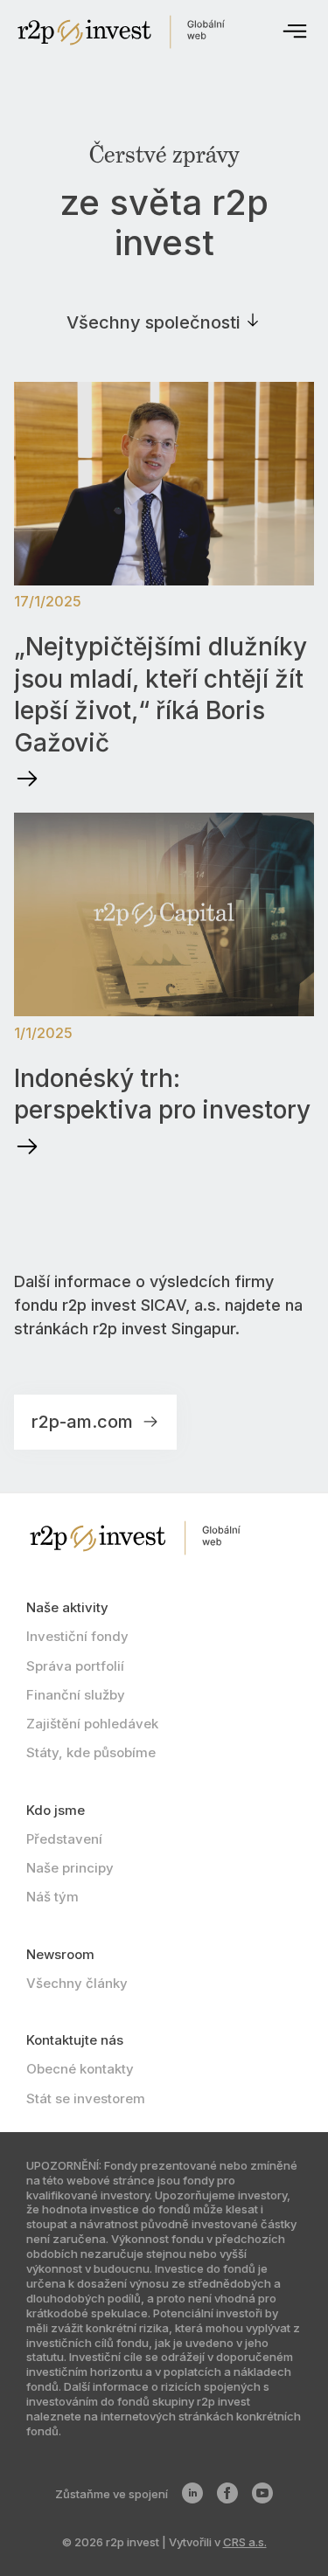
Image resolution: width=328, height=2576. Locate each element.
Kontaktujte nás (75, 2040)
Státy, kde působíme (91, 1752)
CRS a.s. (245, 2542)
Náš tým (52, 1897)
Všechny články (77, 1983)
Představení (64, 1839)
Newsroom (60, 1954)
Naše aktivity (67, 1607)
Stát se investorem (86, 2098)
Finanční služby (76, 1695)
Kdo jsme (56, 1810)
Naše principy (70, 1868)
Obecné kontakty (80, 2069)
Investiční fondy (77, 1636)
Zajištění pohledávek (92, 1724)
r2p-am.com (84, 1422)
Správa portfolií (75, 1666)
